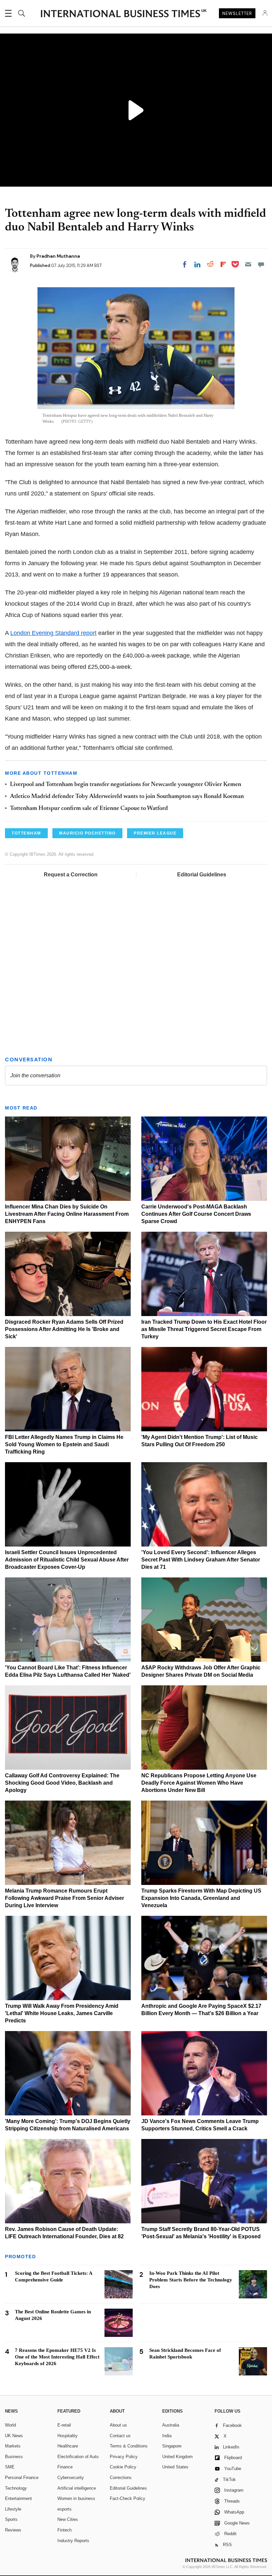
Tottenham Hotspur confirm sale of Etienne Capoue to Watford (89, 809)
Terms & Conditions (129, 2446)
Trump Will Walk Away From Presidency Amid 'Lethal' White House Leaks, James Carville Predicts (62, 2013)
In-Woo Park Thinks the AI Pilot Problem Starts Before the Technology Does (191, 2280)
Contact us (120, 2436)
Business (14, 2457)
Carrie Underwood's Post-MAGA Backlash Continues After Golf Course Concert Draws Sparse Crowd (196, 1214)
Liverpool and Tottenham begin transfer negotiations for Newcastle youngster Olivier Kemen (126, 785)
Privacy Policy (124, 2457)
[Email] (248, 264)
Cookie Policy (123, 2467)
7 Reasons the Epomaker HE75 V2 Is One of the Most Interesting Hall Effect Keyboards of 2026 (57, 2357)
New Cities (68, 2519)
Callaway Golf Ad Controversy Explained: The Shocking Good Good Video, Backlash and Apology (62, 1783)
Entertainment (18, 2498)
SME (10, 2467)
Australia (171, 2425)
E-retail (64, 2425)
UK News (14, 2436)
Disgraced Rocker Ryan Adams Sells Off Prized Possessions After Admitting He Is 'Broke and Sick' (64, 1329)
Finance (65, 2467)
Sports (11, 2519)
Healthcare (68, 2446)
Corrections (121, 2478)
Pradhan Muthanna (58, 256)
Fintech (65, 2530)
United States (175, 2467)
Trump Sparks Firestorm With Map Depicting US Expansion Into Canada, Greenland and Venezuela (201, 1898)
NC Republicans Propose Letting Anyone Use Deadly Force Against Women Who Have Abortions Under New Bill (199, 1783)
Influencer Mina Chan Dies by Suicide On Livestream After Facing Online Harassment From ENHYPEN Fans (67, 1214)
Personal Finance (22, 2478)
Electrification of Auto (78, 2457)
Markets (13, 2446)
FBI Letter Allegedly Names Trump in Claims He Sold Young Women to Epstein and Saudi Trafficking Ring (64, 1444)
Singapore (172, 2446)
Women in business (76, 2498)
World (10, 2425)
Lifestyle (13, 2509)
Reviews (13, 2530)
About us (118, 2425)
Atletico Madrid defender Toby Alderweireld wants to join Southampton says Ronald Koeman (127, 797)
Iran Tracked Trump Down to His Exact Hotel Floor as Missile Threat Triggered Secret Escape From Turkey (204, 1329)
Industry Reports (73, 2541)
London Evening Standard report (53, 633)
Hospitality (68, 2436)
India (167, 2436)
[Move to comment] (261, 264)
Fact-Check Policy (128, 2498)
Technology (16, 2488)
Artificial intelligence (77, 2488)
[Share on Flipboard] (223, 264)
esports (65, 2509)
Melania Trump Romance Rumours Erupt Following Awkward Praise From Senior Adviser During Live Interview (65, 1898)
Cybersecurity (71, 2478)
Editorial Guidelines (202, 875)
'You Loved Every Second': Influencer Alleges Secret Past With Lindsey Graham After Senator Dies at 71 (201, 1560)
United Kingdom (177, 2457)
